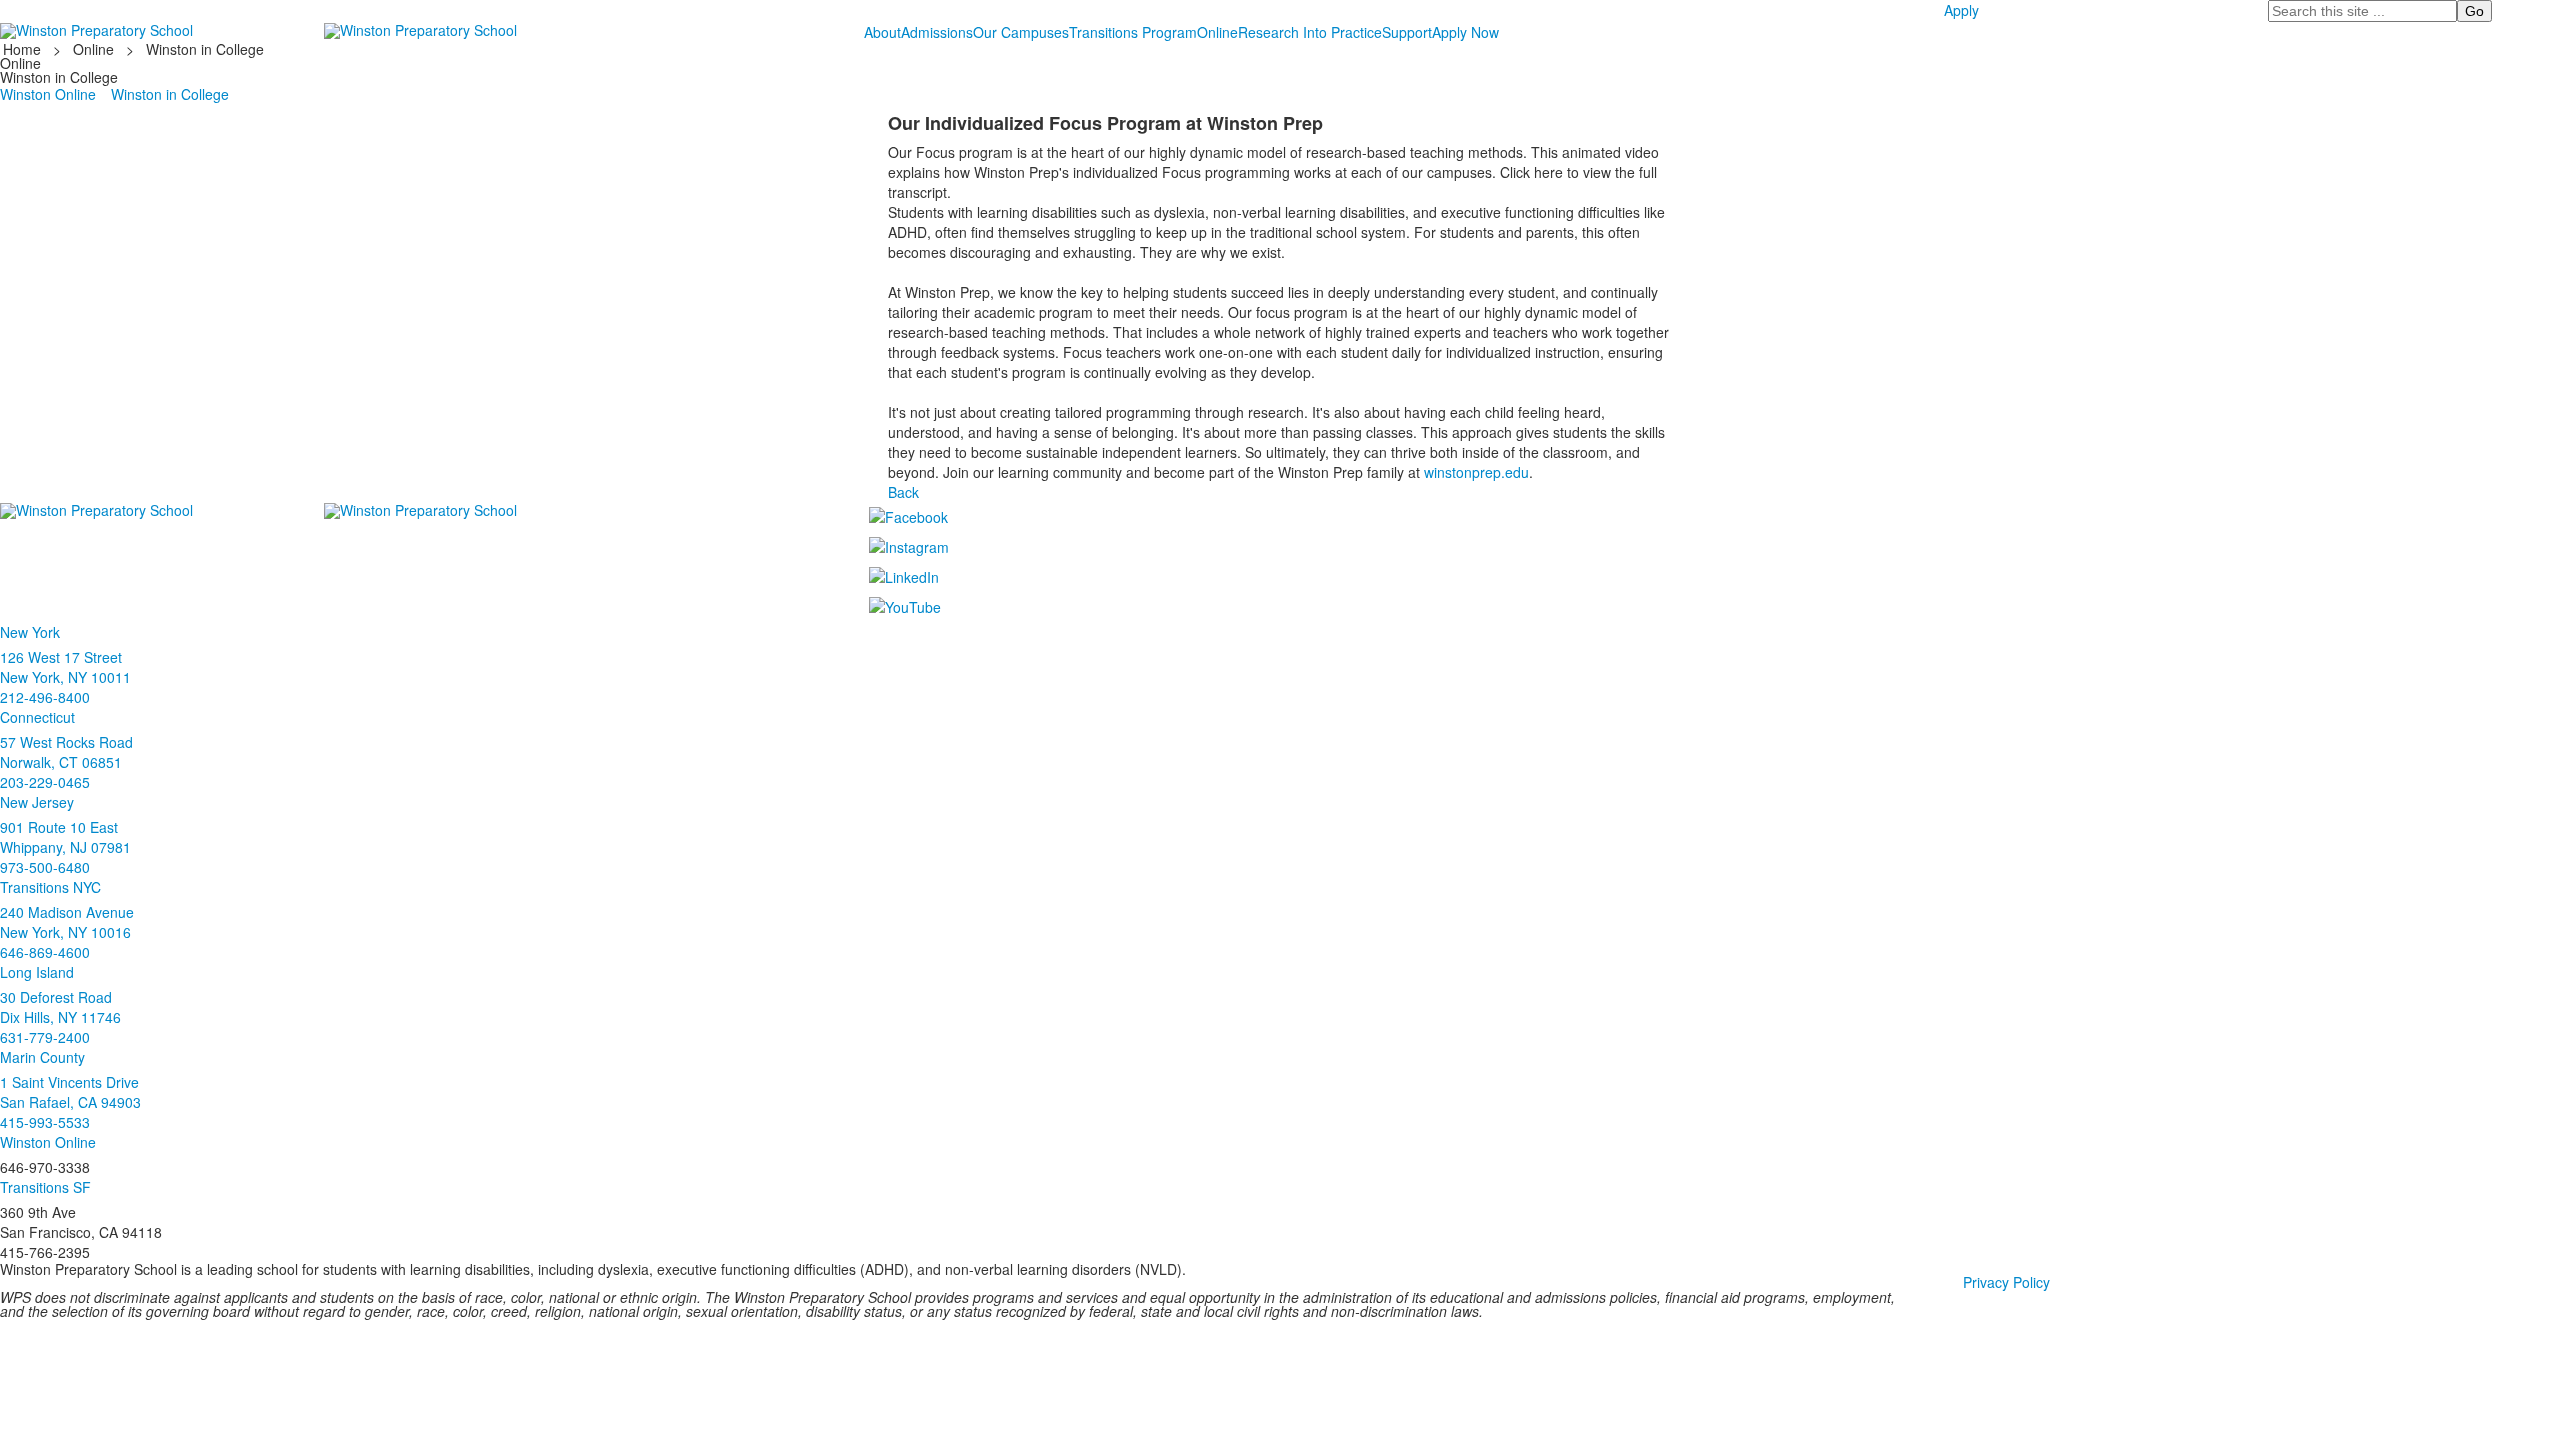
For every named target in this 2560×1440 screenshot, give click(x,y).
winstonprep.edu (1476, 472)
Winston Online (48, 94)
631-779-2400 (45, 1037)
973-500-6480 (45, 867)
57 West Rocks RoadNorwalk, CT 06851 (66, 752)
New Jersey (37, 802)
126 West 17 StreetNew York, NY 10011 (65, 667)
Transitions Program (1133, 32)
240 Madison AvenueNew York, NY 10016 (67, 922)
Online (1217, 32)
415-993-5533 (45, 1122)
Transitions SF (45, 1187)
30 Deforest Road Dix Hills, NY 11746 (60, 1007)
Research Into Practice (1310, 32)
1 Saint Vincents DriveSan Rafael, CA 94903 (70, 1092)
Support (1407, 32)
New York (30, 632)
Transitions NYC (50, 887)
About (882, 32)
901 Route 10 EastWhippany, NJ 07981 (65, 837)
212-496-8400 (45, 697)
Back (903, 492)
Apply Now (1465, 32)
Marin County (42, 1057)
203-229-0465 (45, 782)
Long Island (37, 972)
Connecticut (37, 717)
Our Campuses (1021, 32)
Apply (1961, 10)
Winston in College (205, 49)
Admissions (937, 32)
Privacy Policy (2006, 1282)
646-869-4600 (45, 952)
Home (24, 49)
